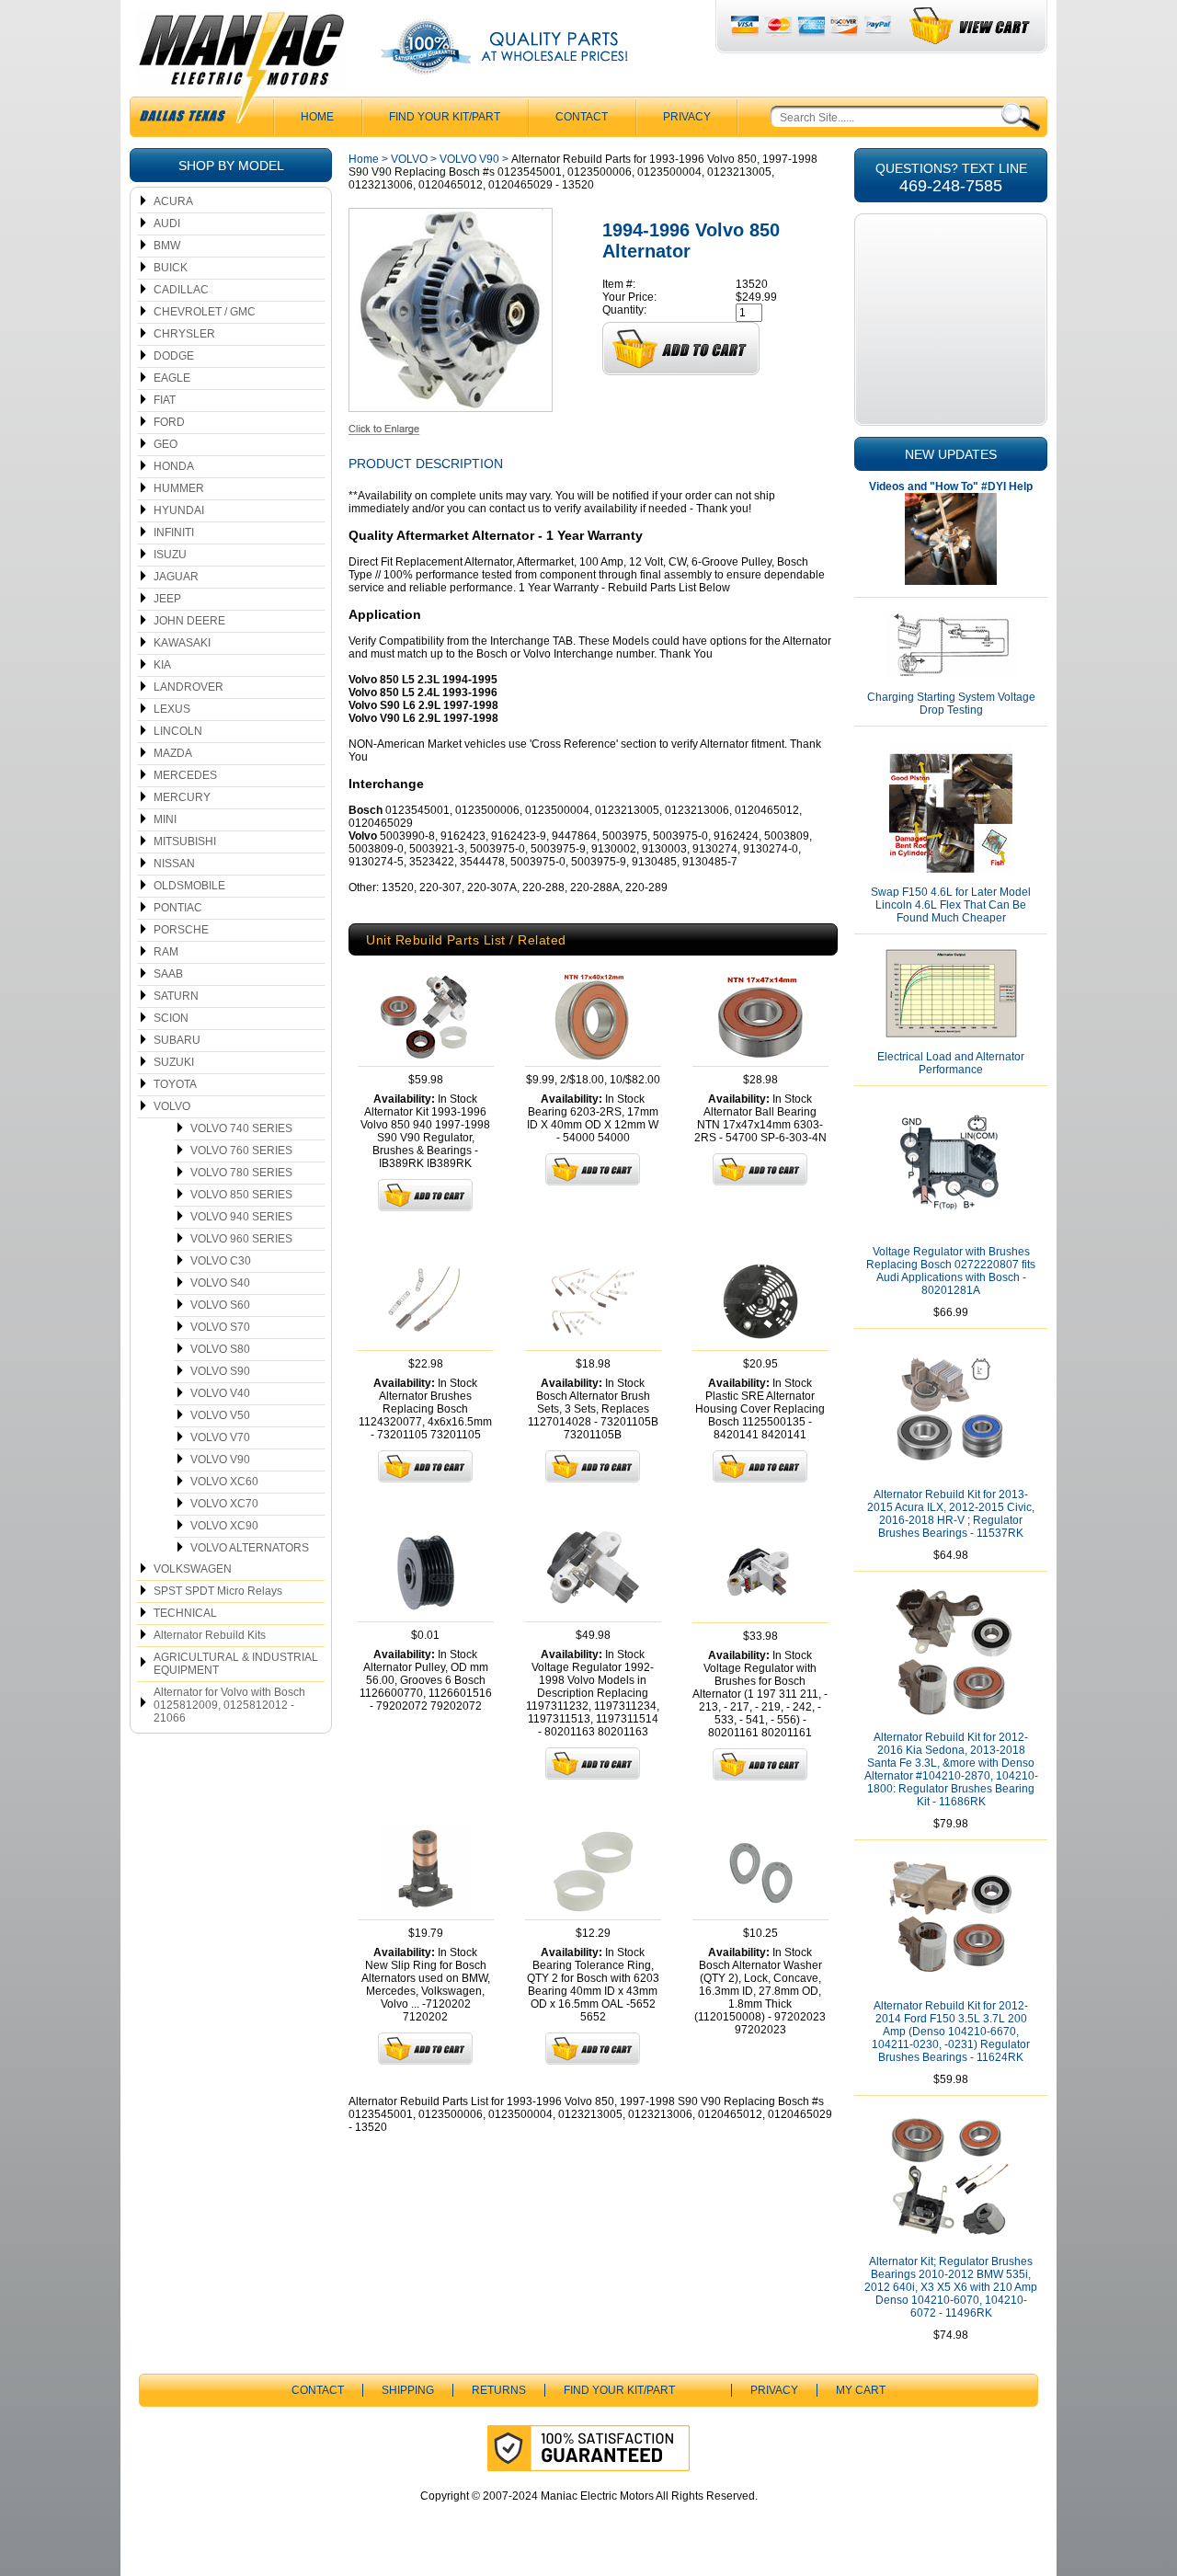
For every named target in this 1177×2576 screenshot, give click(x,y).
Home (364, 159)
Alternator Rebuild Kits (210, 1635)
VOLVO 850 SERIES (241, 1195)
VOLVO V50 (220, 1415)
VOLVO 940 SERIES (241, 1217)
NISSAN (174, 864)
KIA (162, 665)
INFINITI (174, 532)
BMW (167, 246)
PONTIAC (178, 908)
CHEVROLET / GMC (205, 312)
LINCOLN (178, 731)
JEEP (167, 599)
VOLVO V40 (220, 1393)
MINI (165, 819)
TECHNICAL (185, 1613)
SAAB (168, 974)
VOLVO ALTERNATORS (250, 1548)
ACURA (173, 201)
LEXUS (172, 709)
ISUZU (170, 555)
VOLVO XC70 (224, 1504)
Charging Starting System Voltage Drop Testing (951, 704)
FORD (169, 422)
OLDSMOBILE (189, 886)
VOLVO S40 (220, 1283)
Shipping (408, 2390)
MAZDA (173, 753)
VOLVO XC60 (224, 1482)
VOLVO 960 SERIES (241, 1239)
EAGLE (172, 378)
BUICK (171, 268)
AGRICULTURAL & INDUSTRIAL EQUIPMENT (236, 1664)
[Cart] (971, 26)
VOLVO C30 (221, 1261)
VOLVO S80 (220, 1349)
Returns (499, 2390)
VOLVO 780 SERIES (241, 1173)
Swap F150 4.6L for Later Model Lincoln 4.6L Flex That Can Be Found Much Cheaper (951, 905)
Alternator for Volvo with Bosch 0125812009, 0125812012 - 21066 (229, 1705)
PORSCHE (181, 930)
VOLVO (172, 1106)
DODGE (174, 356)
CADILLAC (181, 290)
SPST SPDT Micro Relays (218, 1591)
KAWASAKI (182, 643)
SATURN (176, 996)
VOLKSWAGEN (193, 1569)
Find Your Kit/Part (445, 117)
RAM (166, 952)
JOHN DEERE (189, 621)
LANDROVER (189, 687)
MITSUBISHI (185, 841)
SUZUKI (174, 1062)
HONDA (174, 466)
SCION (171, 1018)
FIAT (165, 400)
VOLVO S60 (220, 1305)
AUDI (167, 223)
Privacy (687, 117)
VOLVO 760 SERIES (241, 1151)
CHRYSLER (184, 334)
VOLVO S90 (220, 1371)
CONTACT (582, 117)
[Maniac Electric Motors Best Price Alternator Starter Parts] (241, 72)
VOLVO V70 (220, 1437)
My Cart (861, 2390)
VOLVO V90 (220, 1460)
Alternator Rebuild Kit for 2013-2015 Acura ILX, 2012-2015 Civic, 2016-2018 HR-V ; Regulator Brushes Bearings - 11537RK (951, 1514)
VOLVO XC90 (224, 1526)
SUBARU (177, 1040)
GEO (166, 444)
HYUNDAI (179, 510)
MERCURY (182, 797)
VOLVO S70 (220, 1327)
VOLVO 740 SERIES (241, 1128)
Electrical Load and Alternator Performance (951, 1063)
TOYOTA (175, 1084)
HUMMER (179, 488)
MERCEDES (185, 775)
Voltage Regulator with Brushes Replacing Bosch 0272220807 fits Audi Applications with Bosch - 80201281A (951, 1271)
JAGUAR (176, 577)
